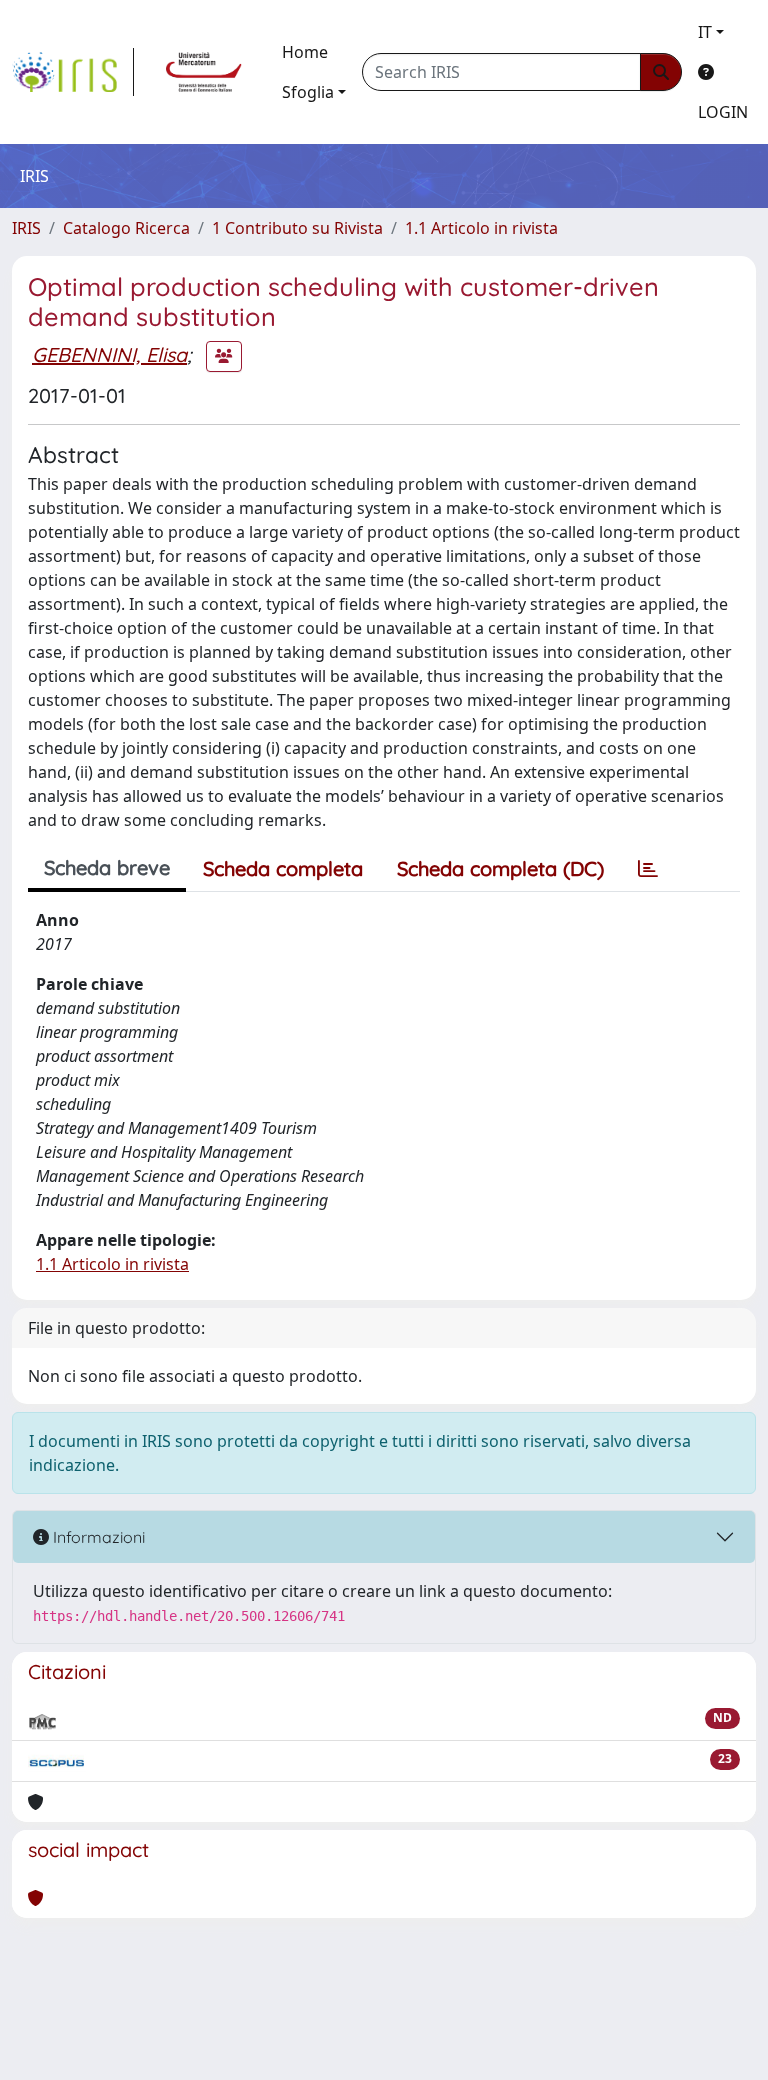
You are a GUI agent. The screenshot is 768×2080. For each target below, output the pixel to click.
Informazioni (97, 1537)
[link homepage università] (204, 72)
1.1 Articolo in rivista (481, 228)
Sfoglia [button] (308, 92)
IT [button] (705, 32)
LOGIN (723, 112)
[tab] (648, 869)
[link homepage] (73, 72)
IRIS (26, 228)
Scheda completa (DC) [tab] (500, 868)
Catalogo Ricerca (126, 228)
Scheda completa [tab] (283, 868)
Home (305, 52)
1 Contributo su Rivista (297, 228)
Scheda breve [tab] (107, 867)
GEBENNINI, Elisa (109, 354)
